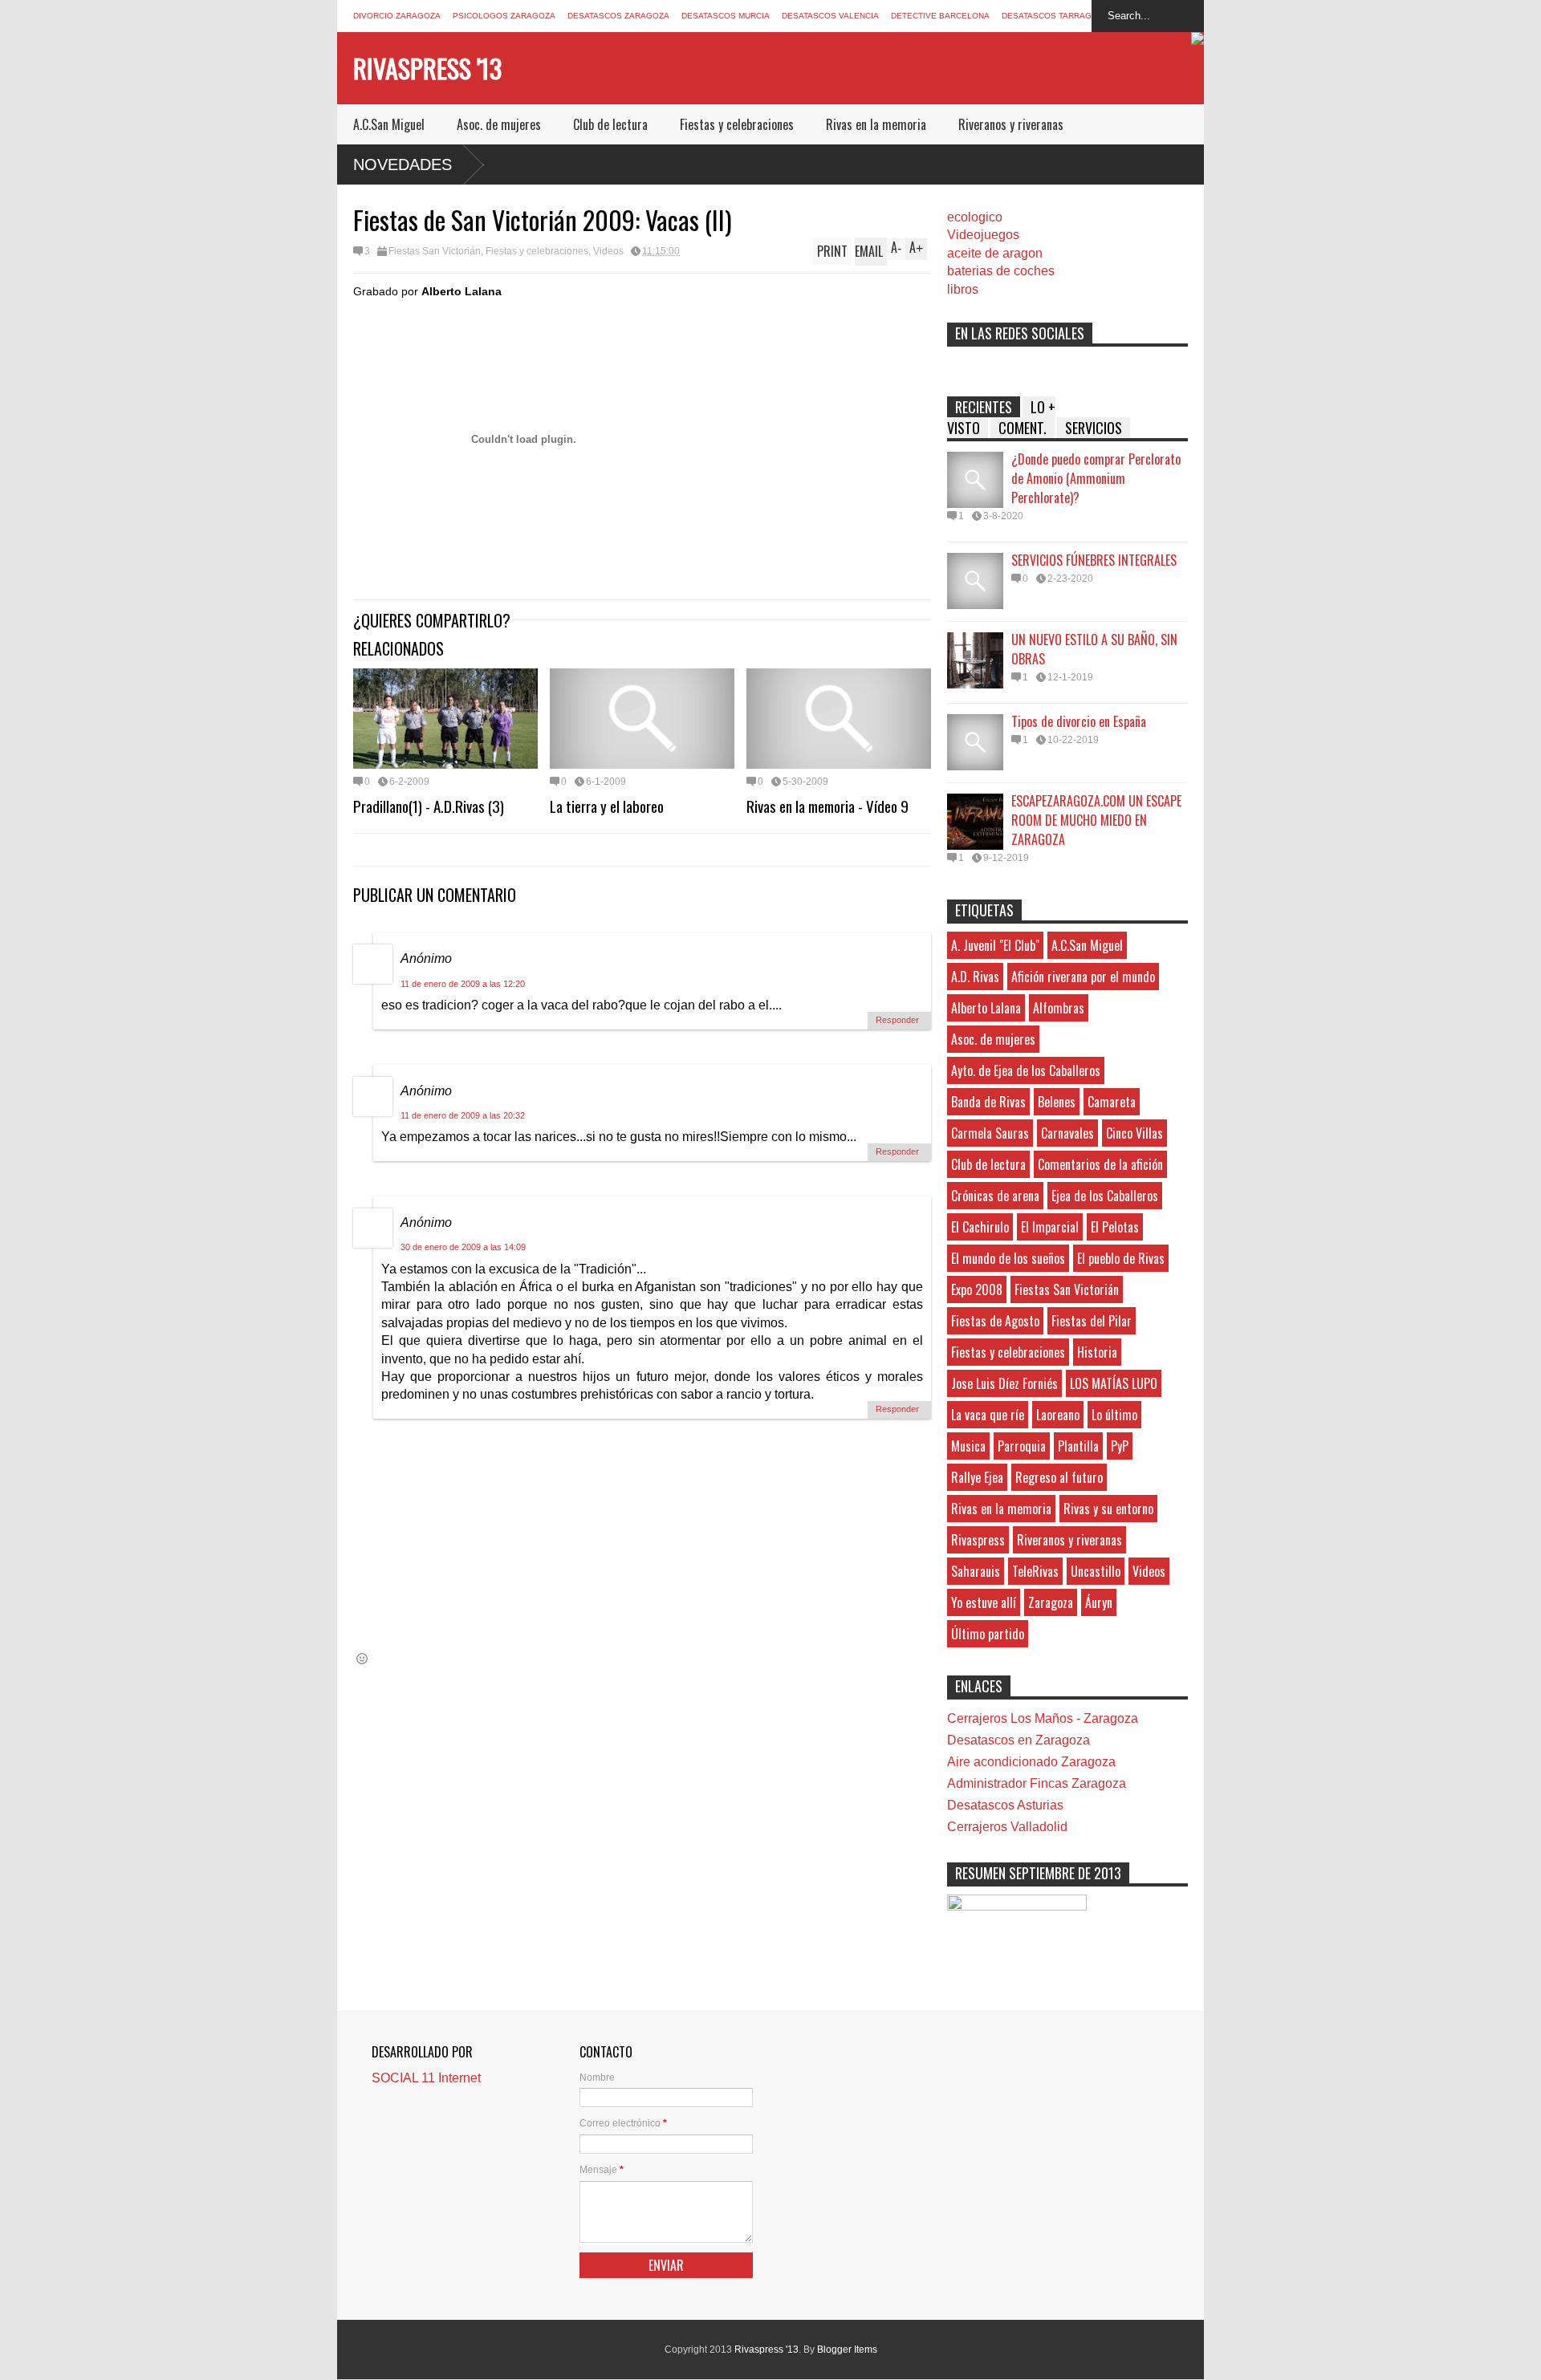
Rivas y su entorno (1108, 1509)
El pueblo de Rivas (1121, 1258)
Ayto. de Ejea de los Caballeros (1026, 1070)
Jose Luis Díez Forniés (1004, 1383)
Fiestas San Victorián (435, 251)
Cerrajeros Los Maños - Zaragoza (1043, 1718)
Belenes (1057, 1102)
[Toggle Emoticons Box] (362, 1658)
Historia (1097, 1352)
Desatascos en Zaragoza (1019, 1740)
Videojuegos (983, 235)
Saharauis (976, 1571)
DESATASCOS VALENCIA (830, 16)
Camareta (1112, 1102)
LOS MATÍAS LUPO (1114, 1383)
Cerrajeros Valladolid (1007, 1827)
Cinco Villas (1134, 1133)
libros (963, 289)
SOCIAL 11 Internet (426, 2078)
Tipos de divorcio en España (1079, 721)
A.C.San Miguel (389, 124)
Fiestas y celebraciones (737, 124)
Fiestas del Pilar (1092, 1321)
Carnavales (1067, 1133)
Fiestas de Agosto (995, 1321)
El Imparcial (1050, 1227)
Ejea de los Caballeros (1105, 1196)
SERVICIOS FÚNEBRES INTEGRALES (1094, 560)
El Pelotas (1115, 1227)
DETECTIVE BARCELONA (940, 16)
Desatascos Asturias (1005, 1805)
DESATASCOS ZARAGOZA (618, 16)
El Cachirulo (980, 1227)
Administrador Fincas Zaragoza (1037, 1783)
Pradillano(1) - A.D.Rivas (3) (429, 806)
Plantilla (1078, 1446)
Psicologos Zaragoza (504, 16)
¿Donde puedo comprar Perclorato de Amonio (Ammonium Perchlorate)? (1096, 478)
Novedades (403, 164)
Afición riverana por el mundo (1083, 977)
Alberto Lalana (986, 1008)
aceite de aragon (995, 253)
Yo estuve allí (984, 1602)
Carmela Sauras (990, 1133)
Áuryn (1099, 1602)
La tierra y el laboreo (607, 806)
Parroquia (1022, 1446)
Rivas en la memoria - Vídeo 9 (827, 806)
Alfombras (1059, 1008)
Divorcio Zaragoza (397, 16)
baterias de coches (1001, 271)
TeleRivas (1035, 1571)
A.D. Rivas (975, 977)
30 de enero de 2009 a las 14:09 (463, 1247)
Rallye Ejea (977, 1477)
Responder (897, 1020)
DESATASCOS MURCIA (726, 16)
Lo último (1114, 1415)
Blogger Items (847, 2350)
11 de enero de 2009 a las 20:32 (463, 1115)
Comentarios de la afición (1100, 1164)
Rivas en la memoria (876, 124)
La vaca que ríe (988, 1415)
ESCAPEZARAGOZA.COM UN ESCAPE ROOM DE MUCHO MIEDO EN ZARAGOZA (1096, 820)
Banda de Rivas (988, 1102)
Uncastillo (1096, 1571)
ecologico (975, 217)
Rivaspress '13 (427, 68)
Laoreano (1058, 1415)
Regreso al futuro (1059, 1477)
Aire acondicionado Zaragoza (1031, 1762)
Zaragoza (1051, 1602)
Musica (968, 1446)
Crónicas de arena (995, 1196)
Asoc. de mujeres (499, 124)
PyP (1120, 1446)
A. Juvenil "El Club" (995, 945)
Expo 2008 (977, 1290)
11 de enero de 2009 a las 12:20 (463, 984)
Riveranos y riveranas (1011, 124)
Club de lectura (610, 124)
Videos (608, 251)
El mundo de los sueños (1008, 1258)
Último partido (988, 1634)
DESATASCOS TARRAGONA (1055, 16)
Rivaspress (978, 1540)
